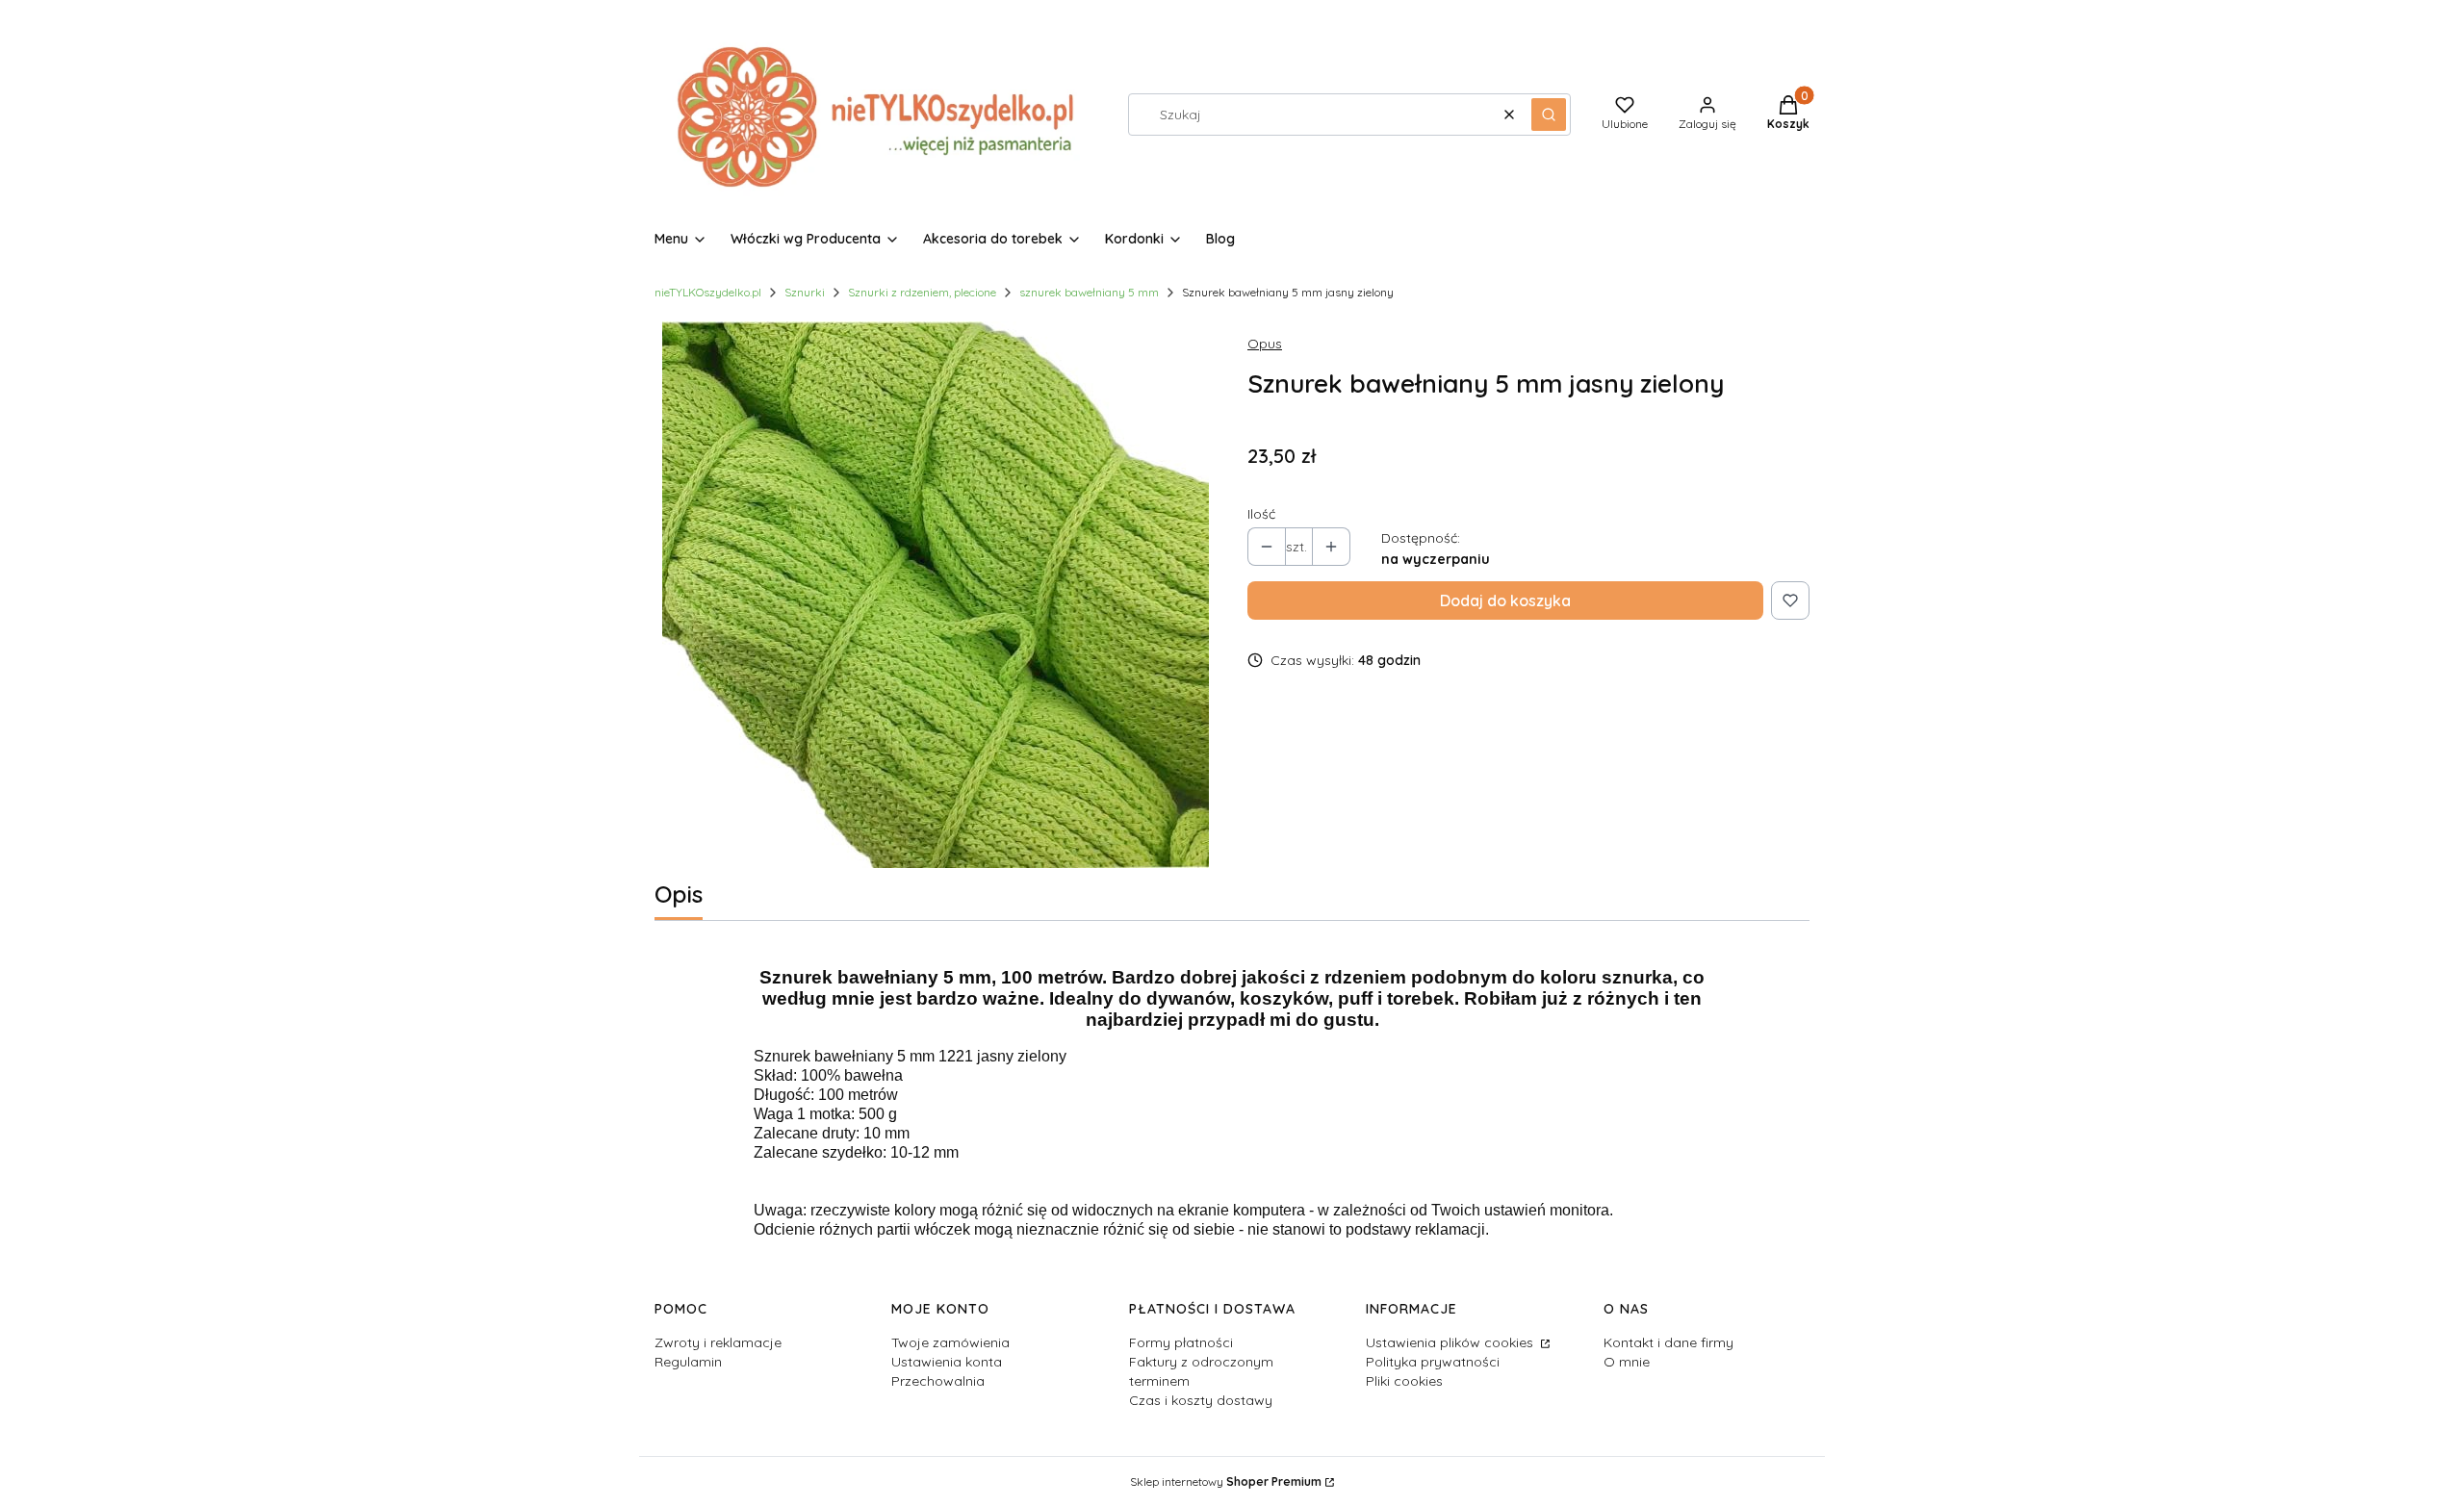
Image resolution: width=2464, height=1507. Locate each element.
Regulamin (688, 1362)
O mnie (1627, 1362)
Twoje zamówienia (950, 1342)
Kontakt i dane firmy (1668, 1342)
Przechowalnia (938, 1381)
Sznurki (805, 292)
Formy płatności (1181, 1342)
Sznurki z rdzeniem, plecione (922, 292)
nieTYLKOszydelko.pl (708, 292)
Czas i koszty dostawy (1201, 1400)
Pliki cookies (1404, 1381)
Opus (1265, 344)
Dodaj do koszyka (1505, 600)
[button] (1549, 115)
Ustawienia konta (947, 1362)
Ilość (1261, 514)
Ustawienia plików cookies (1451, 1342)
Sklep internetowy (1226, 1481)
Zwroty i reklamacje (718, 1342)
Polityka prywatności (1433, 1362)
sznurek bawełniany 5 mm (1089, 292)
